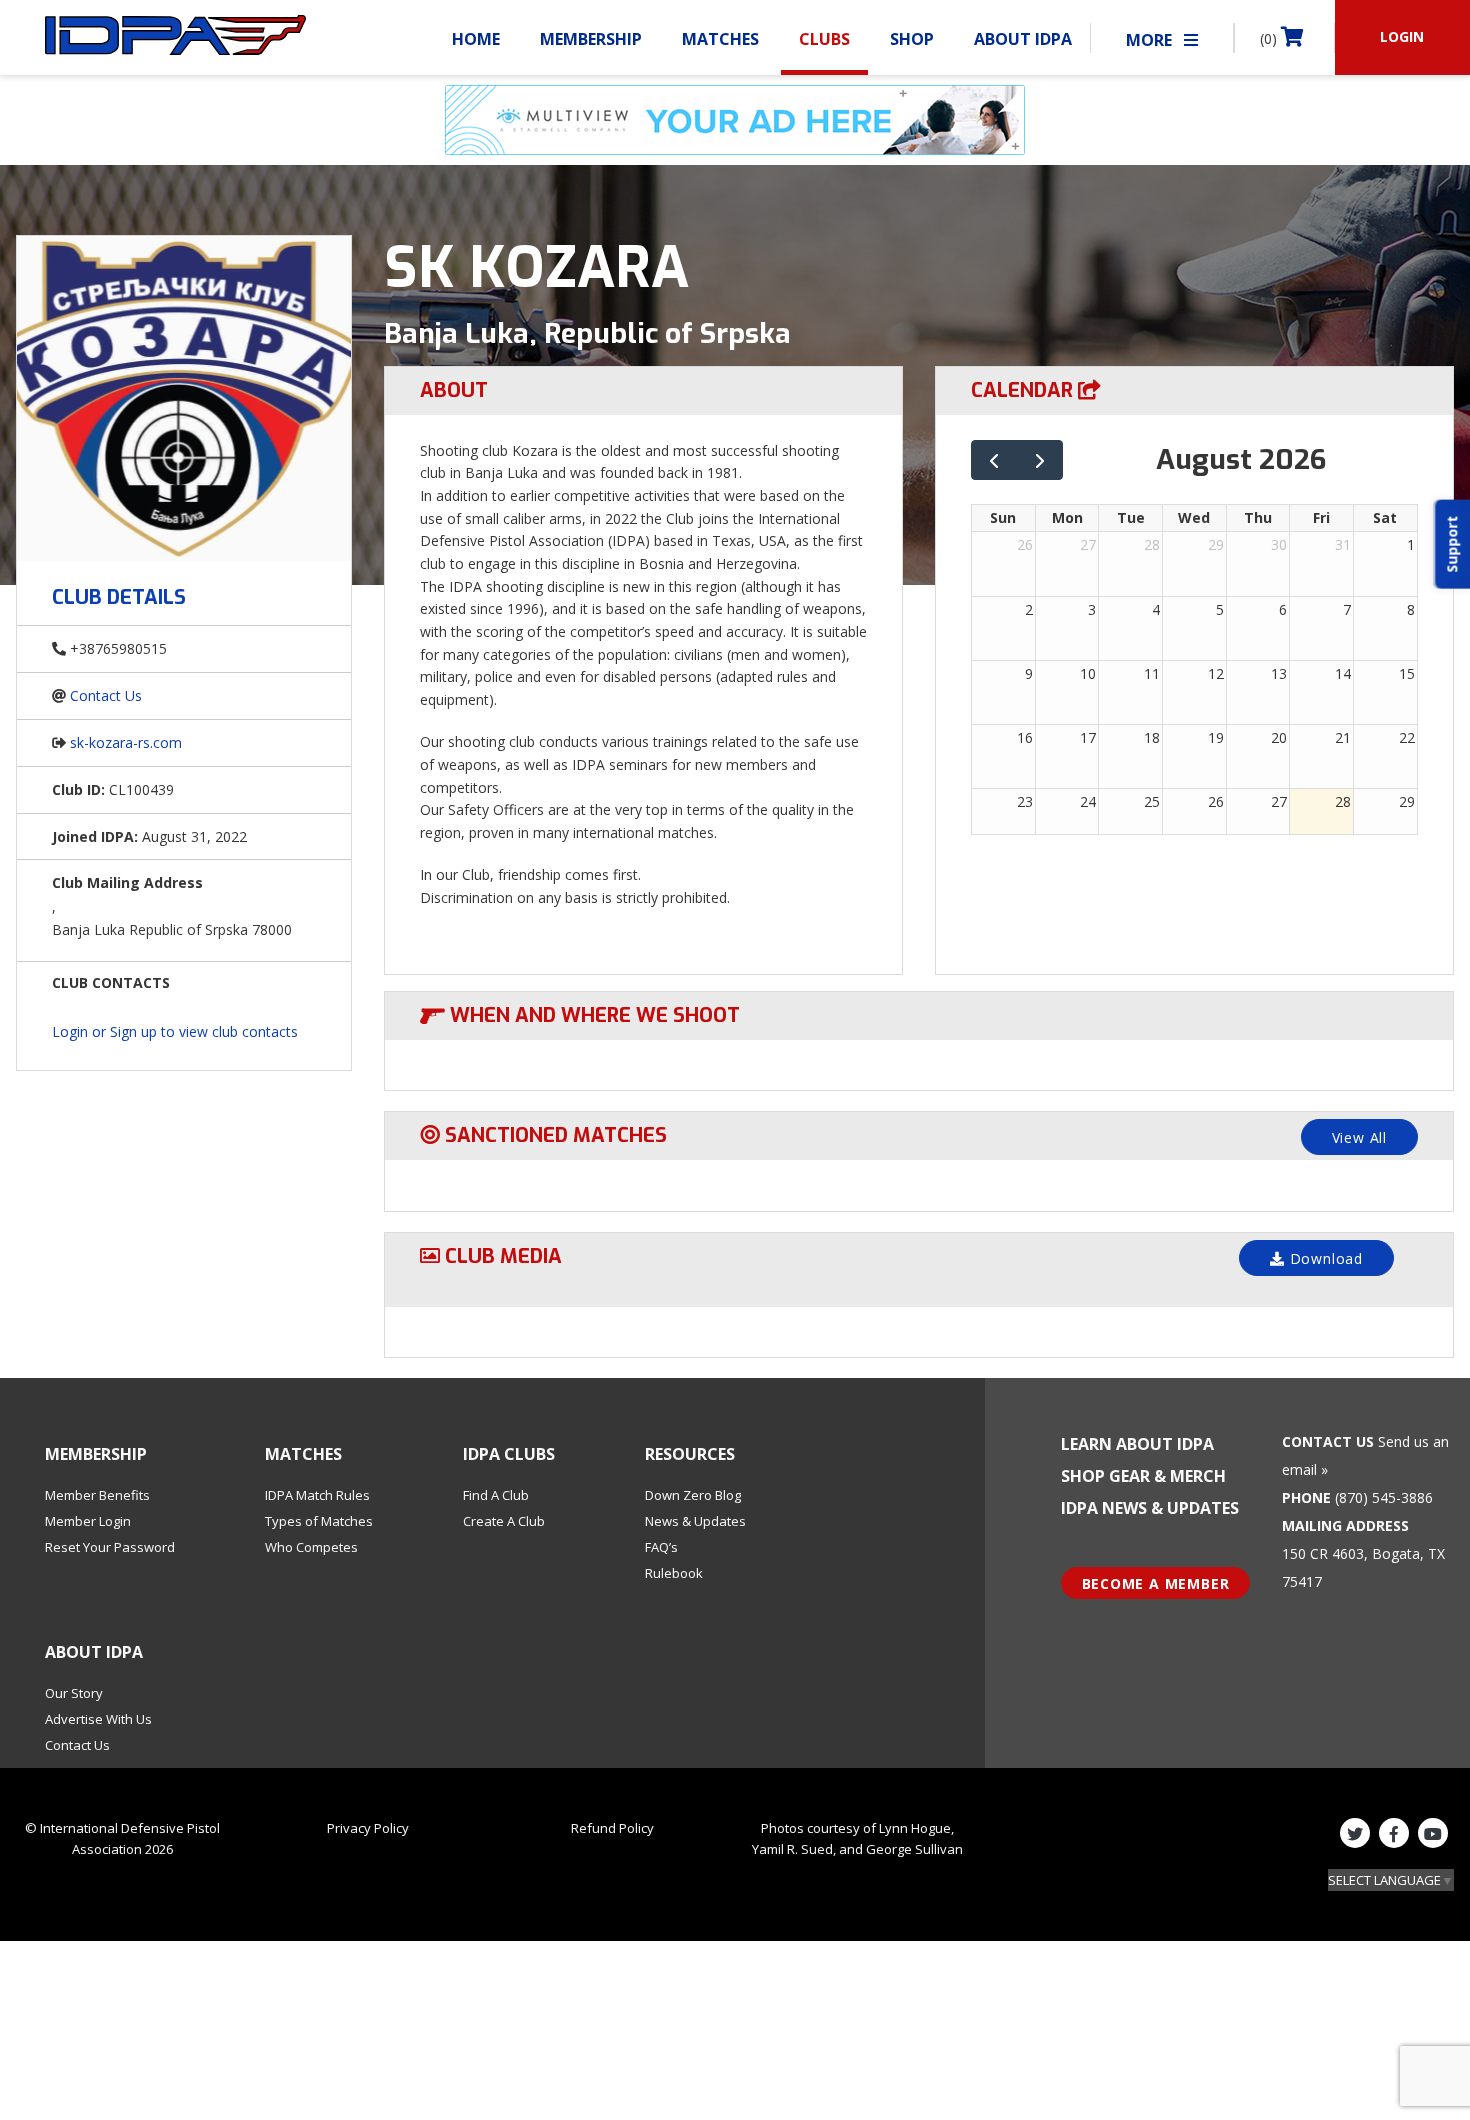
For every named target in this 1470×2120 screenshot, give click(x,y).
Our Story (74, 1693)
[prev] (994, 460)
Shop (912, 39)
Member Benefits (97, 1495)
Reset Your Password (110, 1547)
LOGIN (1402, 36)
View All (1359, 1137)
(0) (1270, 38)
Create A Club (504, 1521)
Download (1324, 1258)
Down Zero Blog (693, 1495)
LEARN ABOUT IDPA (1137, 1444)
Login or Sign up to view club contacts (175, 1031)
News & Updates (695, 1521)
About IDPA (1023, 39)
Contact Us (106, 695)
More (1151, 40)
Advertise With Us (98, 1719)
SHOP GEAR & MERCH (1143, 1476)
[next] (1040, 460)
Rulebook (674, 1573)
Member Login (88, 1521)
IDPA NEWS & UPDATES (1150, 1508)
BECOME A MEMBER (1156, 1583)
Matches (720, 39)
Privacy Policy (368, 1828)
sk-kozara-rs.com (126, 742)
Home (476, 39)
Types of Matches (319, 1521)
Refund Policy (612, 1828)
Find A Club (496, 1495)
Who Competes (311, 1547)
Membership (591, 39)
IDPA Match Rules (317, 1495)
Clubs (824, 39)
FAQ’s (661, 1547)
